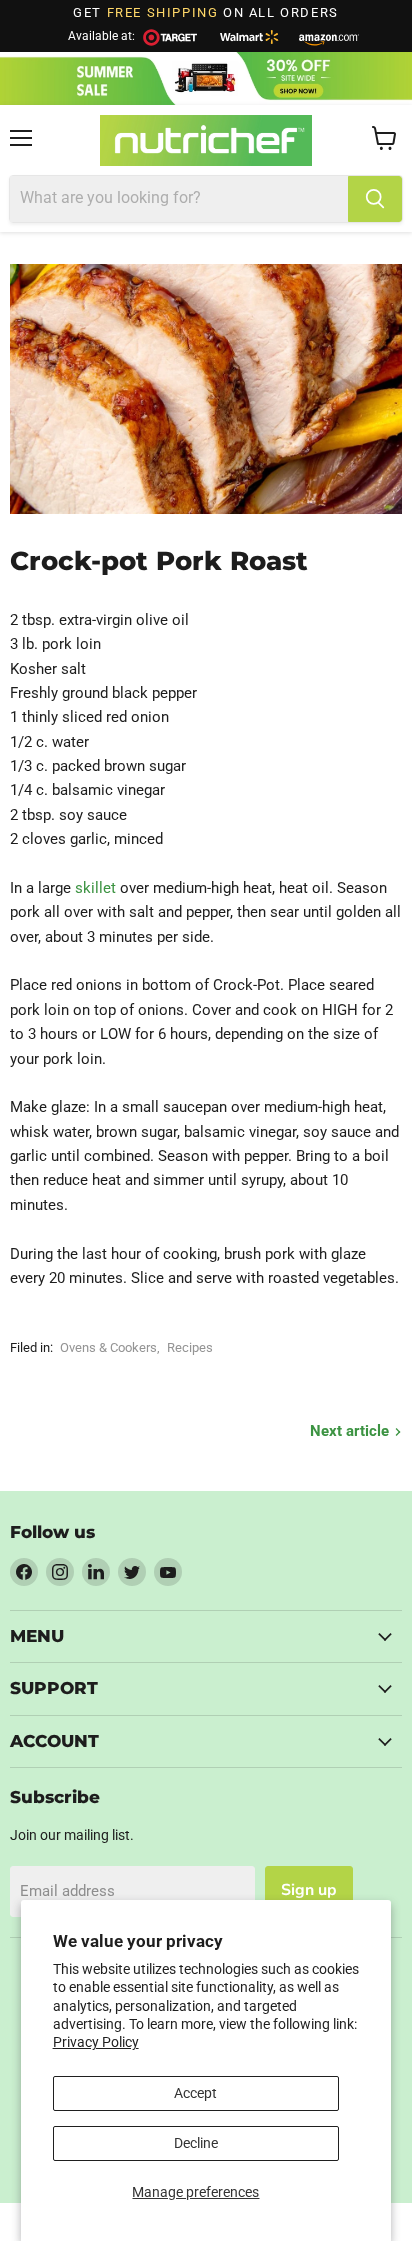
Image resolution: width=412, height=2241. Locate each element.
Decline (196, 2143)
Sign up (309, 1890)
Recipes (190, 1347)
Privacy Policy (96, 2042)
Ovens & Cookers (108, 1347)
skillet (95, 888)
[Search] (375, 199)
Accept (195, 2093)
